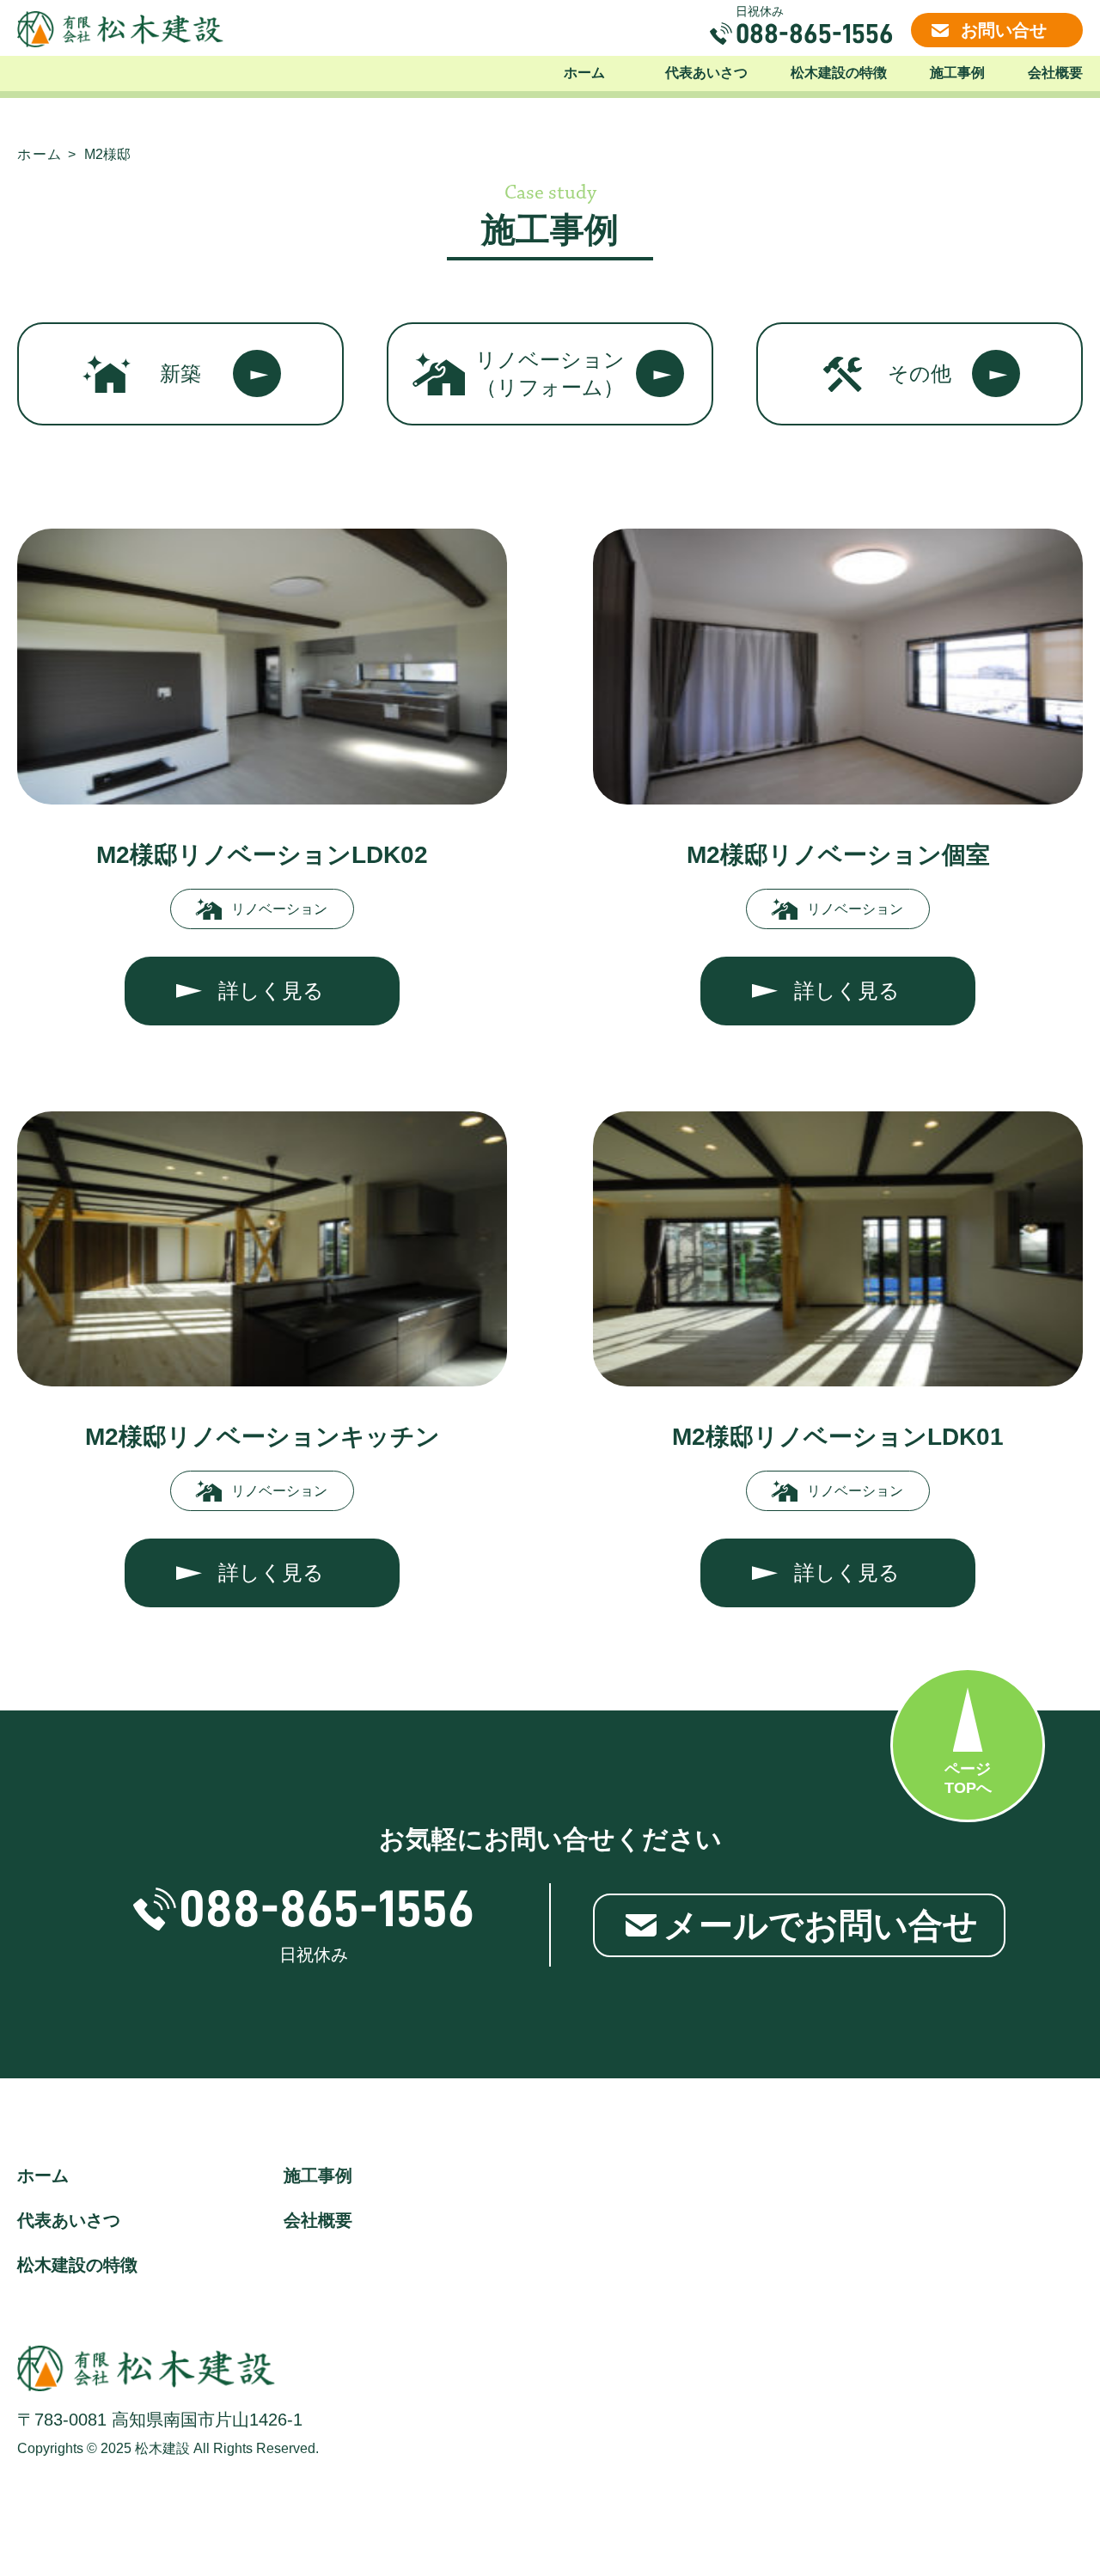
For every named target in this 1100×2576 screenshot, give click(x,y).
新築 (180, 373)
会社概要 (1055, 73)
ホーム (584, 73)
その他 (920, 373)
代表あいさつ (706, 73)
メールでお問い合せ (821, 1925)
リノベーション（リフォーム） (550, 373)
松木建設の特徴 (839, 73)
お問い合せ (1004, 30)
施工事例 (957, 73)
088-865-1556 (815, 34)
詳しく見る (271, 991)
